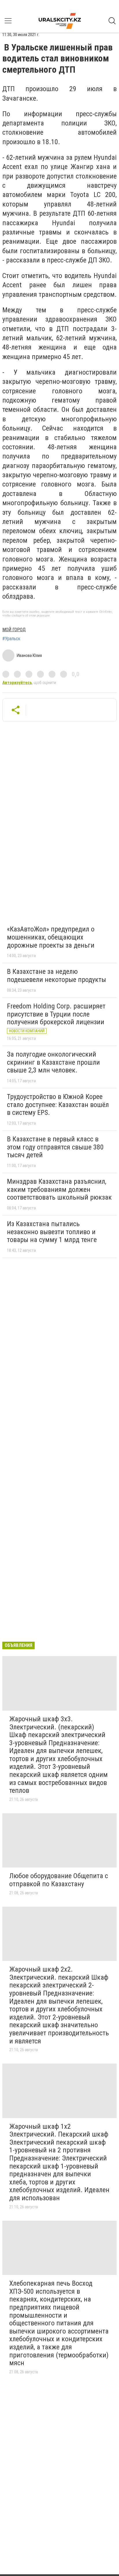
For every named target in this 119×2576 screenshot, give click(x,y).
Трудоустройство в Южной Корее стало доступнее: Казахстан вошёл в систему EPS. (58, 1105)
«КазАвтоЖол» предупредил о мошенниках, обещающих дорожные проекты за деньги (51, 937)
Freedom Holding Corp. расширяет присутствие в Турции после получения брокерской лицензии (56, 1014)
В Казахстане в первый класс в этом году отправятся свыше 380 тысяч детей (55, 1147)
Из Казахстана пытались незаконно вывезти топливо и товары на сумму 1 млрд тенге (52, 1232)
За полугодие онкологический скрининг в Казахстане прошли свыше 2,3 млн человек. (53, 1062)
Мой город (14, 630)
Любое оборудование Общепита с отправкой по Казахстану (59, 1880)
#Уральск (11, 639)
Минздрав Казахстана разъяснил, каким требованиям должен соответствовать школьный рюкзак (59, 1189)
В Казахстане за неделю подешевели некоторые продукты (56, 976)
